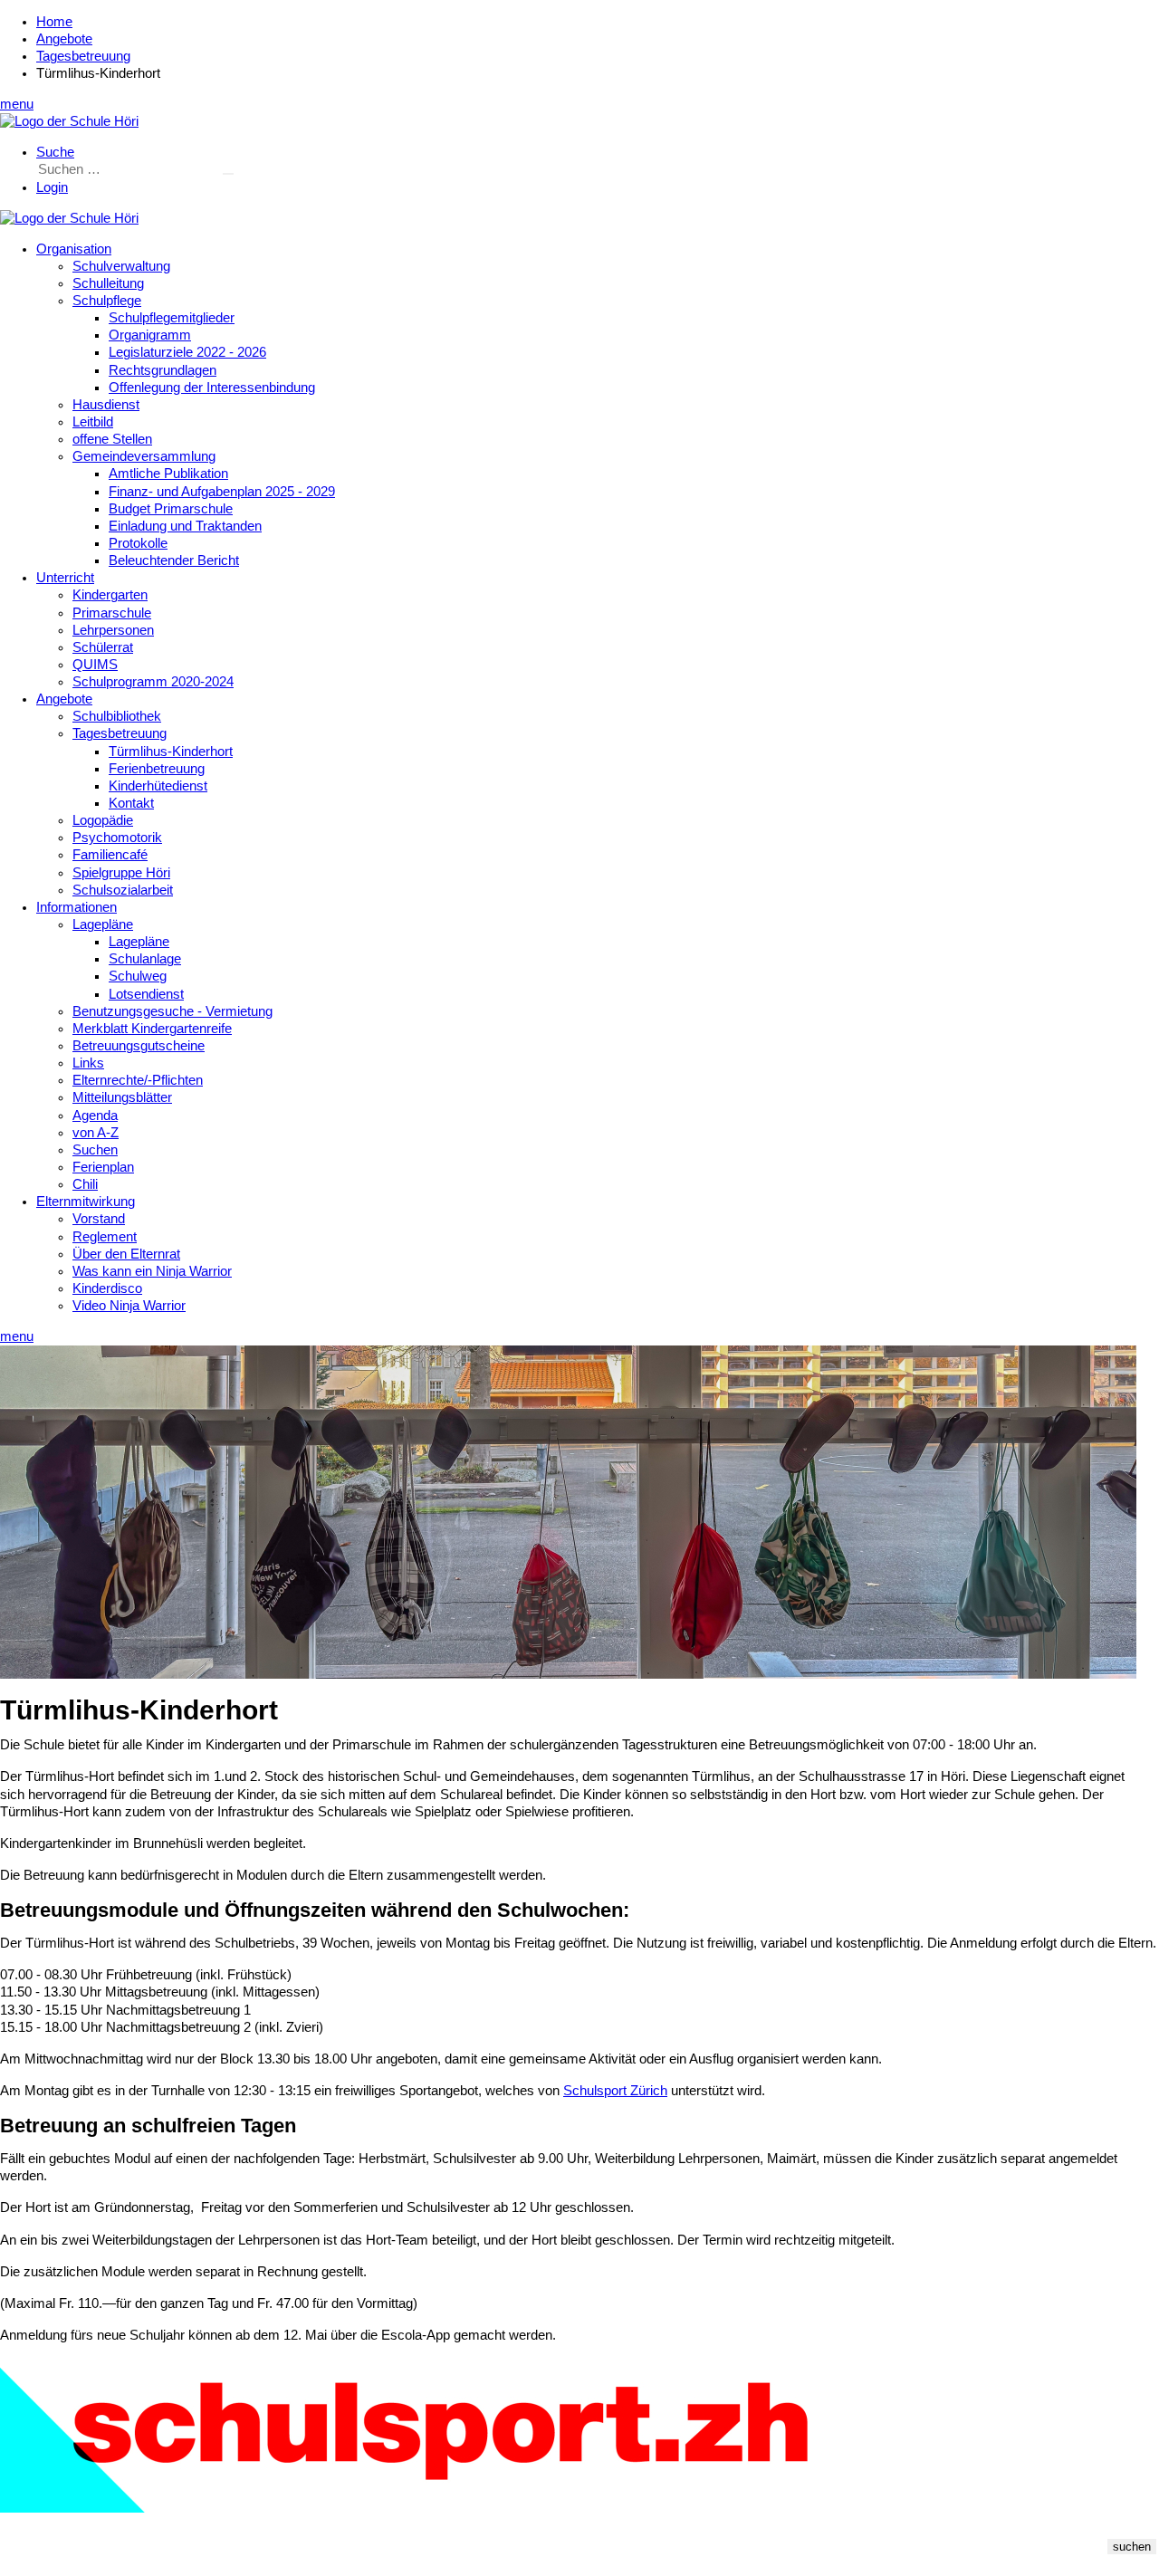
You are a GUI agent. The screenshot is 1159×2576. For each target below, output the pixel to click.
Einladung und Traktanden (185, 526)
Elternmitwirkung (86, 1202)
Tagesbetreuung (83, 56)
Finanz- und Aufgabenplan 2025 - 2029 (222, 492)
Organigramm (150, 335)
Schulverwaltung (121, 266)
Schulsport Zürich (615, 2091)
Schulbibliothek (117, 716)
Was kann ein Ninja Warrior (152, 1271)
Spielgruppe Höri (121, 873)
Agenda (95, 1116)
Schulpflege (107, 301)
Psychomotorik (117, 838)
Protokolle (138, 543)
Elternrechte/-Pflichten (138, 1080)
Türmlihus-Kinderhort (171, 752)
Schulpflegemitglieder (172, 318)
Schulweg (138, 976)
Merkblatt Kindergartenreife (152, 1029)
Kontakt (131, 803)
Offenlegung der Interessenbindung (212, 388)
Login (52, 187)
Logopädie (103, 820)
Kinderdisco (107, 1288)
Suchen (95, 1150)
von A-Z (96, 1133)
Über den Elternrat (126, 1254)
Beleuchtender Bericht (174, 560)
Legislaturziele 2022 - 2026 (187, 352)
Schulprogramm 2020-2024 (153, 682)
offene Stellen (112, 439)
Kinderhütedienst (158, 786)
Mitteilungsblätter (122, 1097)
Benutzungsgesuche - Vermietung (172, 1011)
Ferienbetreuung (157, 769)
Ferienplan (103, 1167)
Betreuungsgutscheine (139, 1046)
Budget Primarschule (171, 509)
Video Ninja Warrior (129, 1306)
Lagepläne (103, 924)
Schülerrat (103, 647)
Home (54, 22)
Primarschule (112, 613)
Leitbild (93, 422)
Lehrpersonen (113, 630)
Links (88, 1063)
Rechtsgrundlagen (163, 370)
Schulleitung (108, 283)
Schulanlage (145, 959)
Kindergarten (110, 595)
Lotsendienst (146, 994)
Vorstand (99, 1219)
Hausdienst (106, 405)
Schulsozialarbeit (123, 890)
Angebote (64, 39)
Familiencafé (110, 855)
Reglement (105, 1237)
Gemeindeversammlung (144, 456)
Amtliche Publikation (168, 474)
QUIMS (95, 665)
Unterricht (65, 578)
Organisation (74, 249)
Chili (85, 1184)
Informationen (77, 907)
